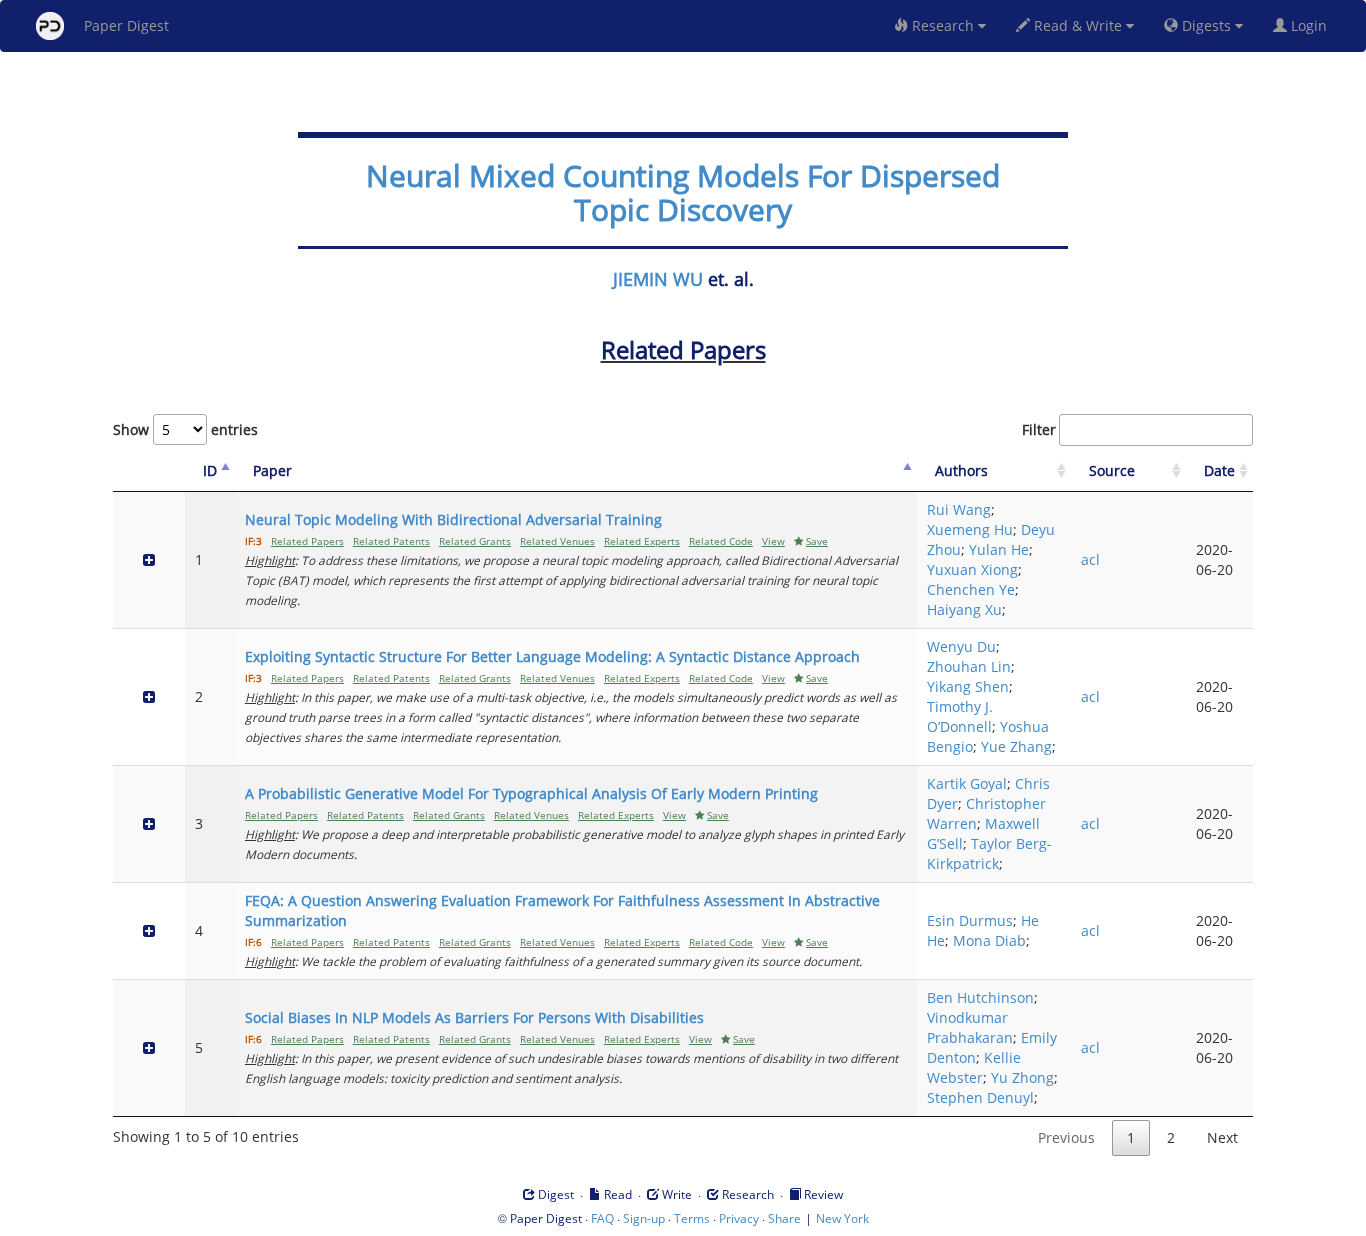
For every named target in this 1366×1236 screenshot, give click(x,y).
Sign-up (644, 1218)
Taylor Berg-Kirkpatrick (989, 853)
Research (943, 25)
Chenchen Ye (971, 589)
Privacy (739, 1218)
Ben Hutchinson (980, 997)
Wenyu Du (961, 646)
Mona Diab (989, 940)
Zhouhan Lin (969, 666)
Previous (1066, 1137)
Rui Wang (959, 509)
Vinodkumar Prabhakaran (970, 1027)
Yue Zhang (1016, 746)
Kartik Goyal (967, 783)
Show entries (185, 429)
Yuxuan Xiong (972, 569)
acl (1090, 559)
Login (1311, 25)
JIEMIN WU (658, 279)
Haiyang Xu (964, 609)
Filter (1039, 429)
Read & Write (1078, 25)
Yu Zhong (1022, 1077)
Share (784, 1218)
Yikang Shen (968, 686)
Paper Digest (126, 25)
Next (1222, 1137)
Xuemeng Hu (970, 529)
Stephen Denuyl (980, 1097)
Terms (692, 1218)
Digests (1206, 25)
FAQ (602, 1218)
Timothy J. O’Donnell (960, 716)
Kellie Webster (974, 1067)
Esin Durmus (970, 920)
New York (842, 1218)
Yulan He (999, 549)
